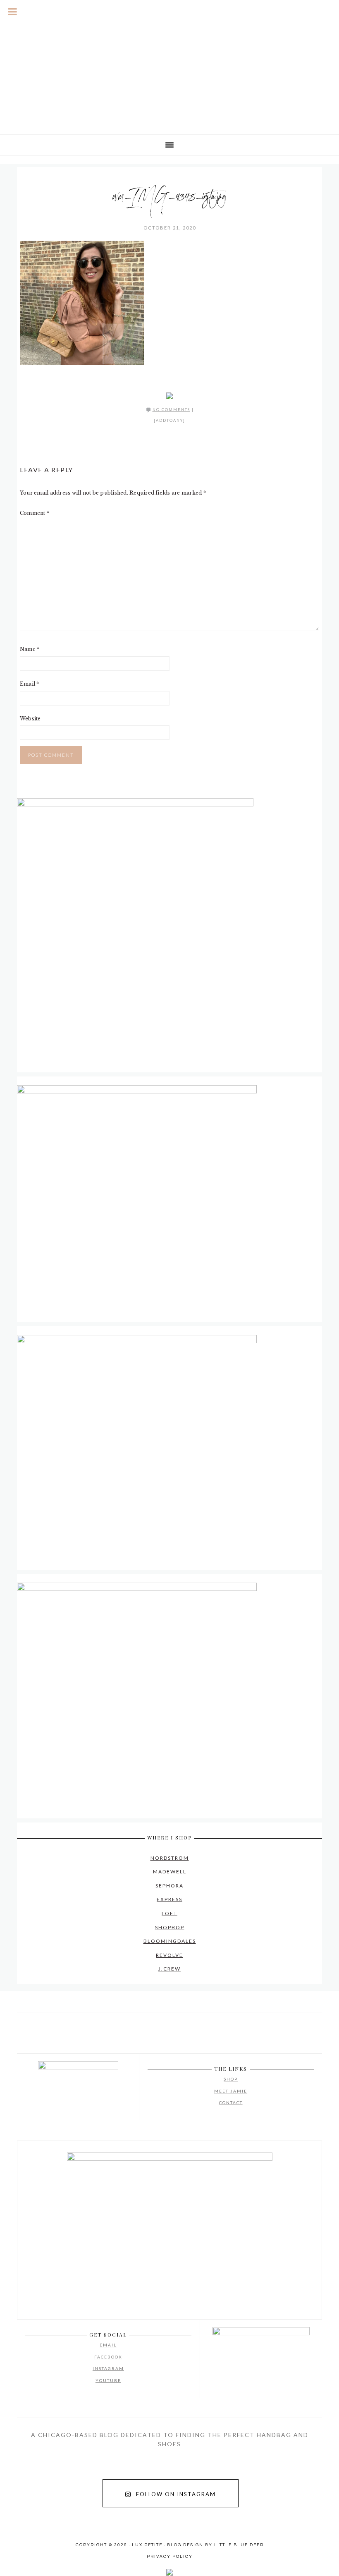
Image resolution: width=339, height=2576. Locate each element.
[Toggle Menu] (13, 12)
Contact (231, 2102)
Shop (231, 2079)
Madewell (170, 1872)
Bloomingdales (170, 1941)
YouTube (108, 2380)
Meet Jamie (231, 2091)
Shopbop (170, 1927)
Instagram (108, 2368)
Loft (169, 1913)
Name (30, 649)
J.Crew (169, 1969)
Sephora (169, 1886)
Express (169, 1899)
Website (30, 719)
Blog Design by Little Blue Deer (215, 2545)
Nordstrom (170, 1858)
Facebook (108, 2357)
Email (30, 684)
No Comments (171, 410)
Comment (35, 513)
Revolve (169, 1955)
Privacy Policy (170, 2557)
